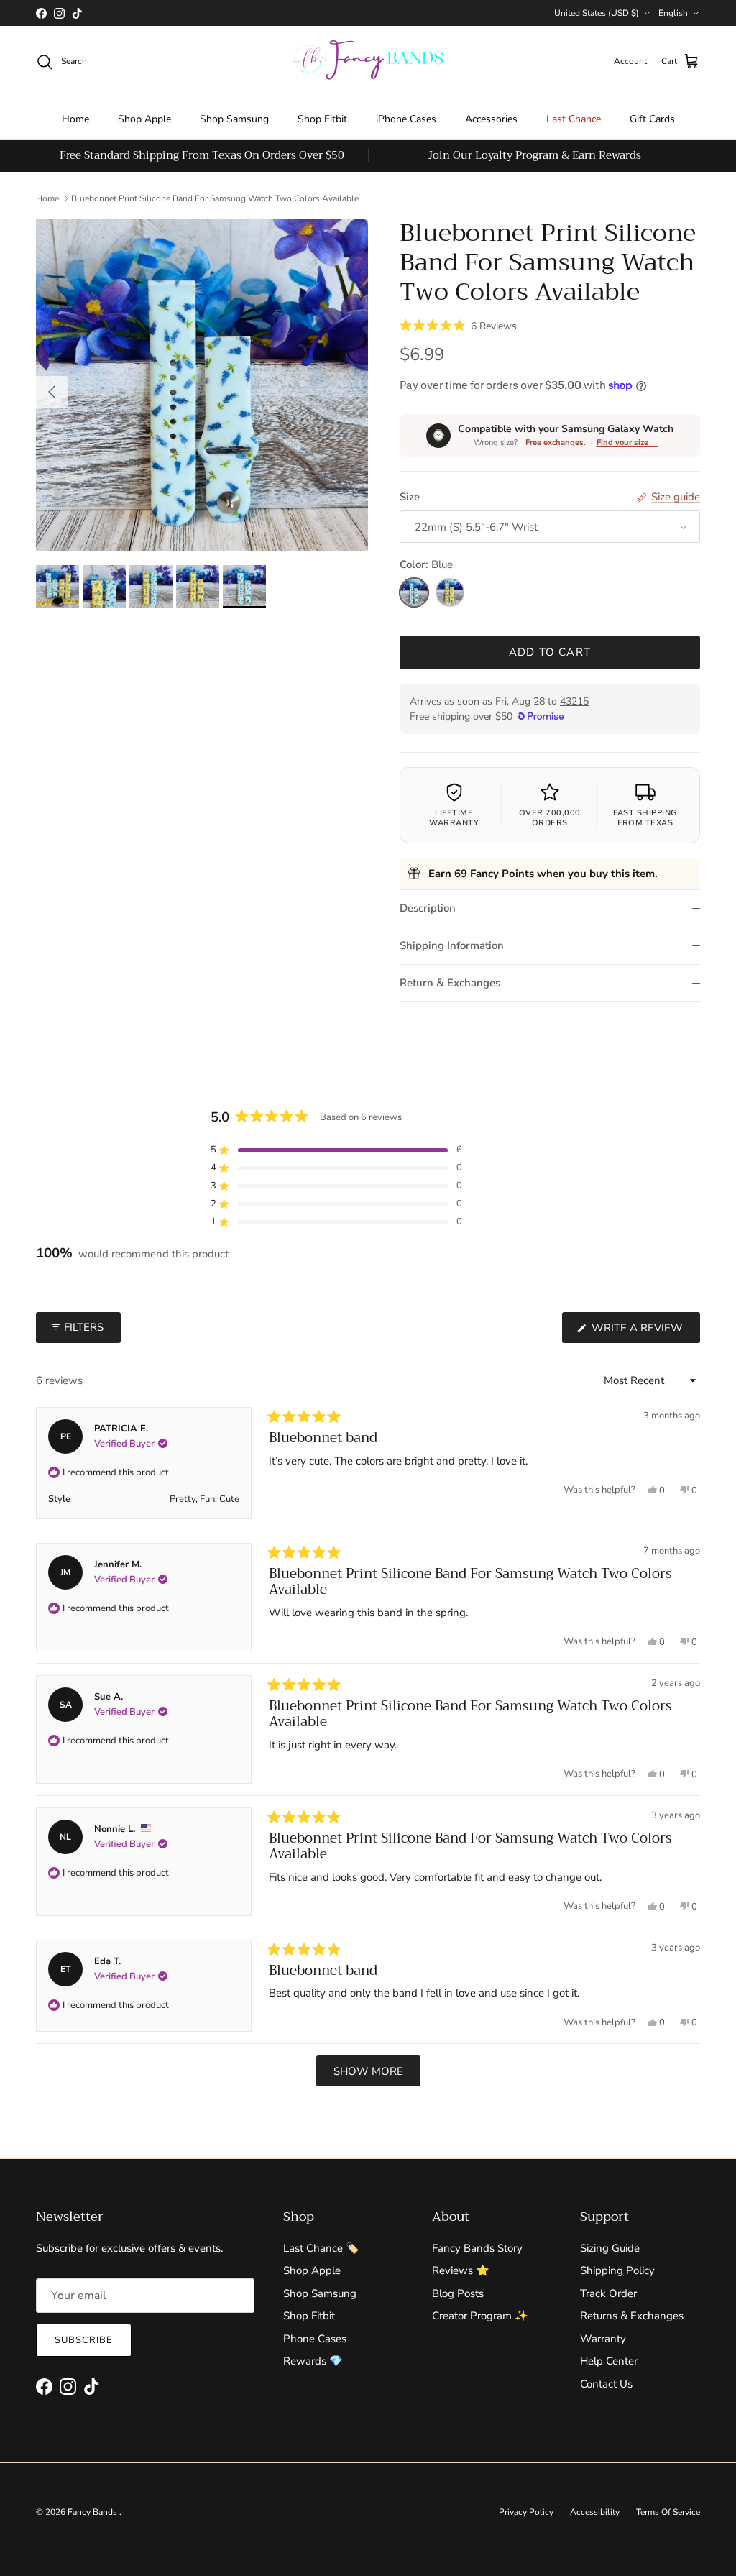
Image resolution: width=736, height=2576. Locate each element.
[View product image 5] (244, 587)
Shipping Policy (617, 2270)
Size (410, 497)
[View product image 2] (104, 587)
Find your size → (627, 443)
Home (75, 119)
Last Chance (574, 119)
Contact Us (606, 2384)
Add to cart (550, 652)
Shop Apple (144, 119)
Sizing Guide (610, 2248)
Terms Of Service (668, 2512)
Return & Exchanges (450, 983)
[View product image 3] (151, 587)
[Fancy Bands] (368, 62)
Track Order (608, 2293)
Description (428, 908)
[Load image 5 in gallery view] (202, 385)
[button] (458, 325)
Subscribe (84, 2340)
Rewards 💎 (313, 2361)
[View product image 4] (198, 587)
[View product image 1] (57, 587)
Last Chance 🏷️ (321, 2248)
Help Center (609, 2361)
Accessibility (595, 2512)
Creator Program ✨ (480, 2316)
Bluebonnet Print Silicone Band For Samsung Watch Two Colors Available (215, 198)
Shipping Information (452, 945)
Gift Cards (652, 119)
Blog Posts (458, 2293)
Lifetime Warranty (454, 818)
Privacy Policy (526, 2512)
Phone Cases (315, 2339)
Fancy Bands (93, 2512)
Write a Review (644, 1331)
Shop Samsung (234, 119)
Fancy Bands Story (477, 2248)
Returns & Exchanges (632, 2316)
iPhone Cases (406, 119)
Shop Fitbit (322, 119)
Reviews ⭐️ (461, 2270)
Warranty (603, 2339)
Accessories (491, 119)
